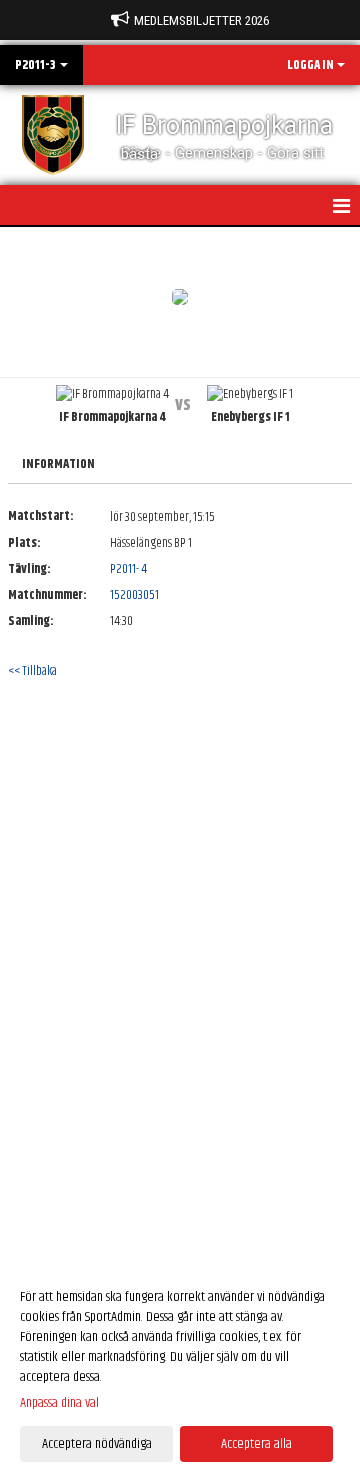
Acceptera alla (256, 1444)
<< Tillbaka (32, 671)
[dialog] (180, 1369)
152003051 (134, 595)
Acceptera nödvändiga (97, 1444)
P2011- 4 (128, 569)
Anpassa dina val (59, 1403)
